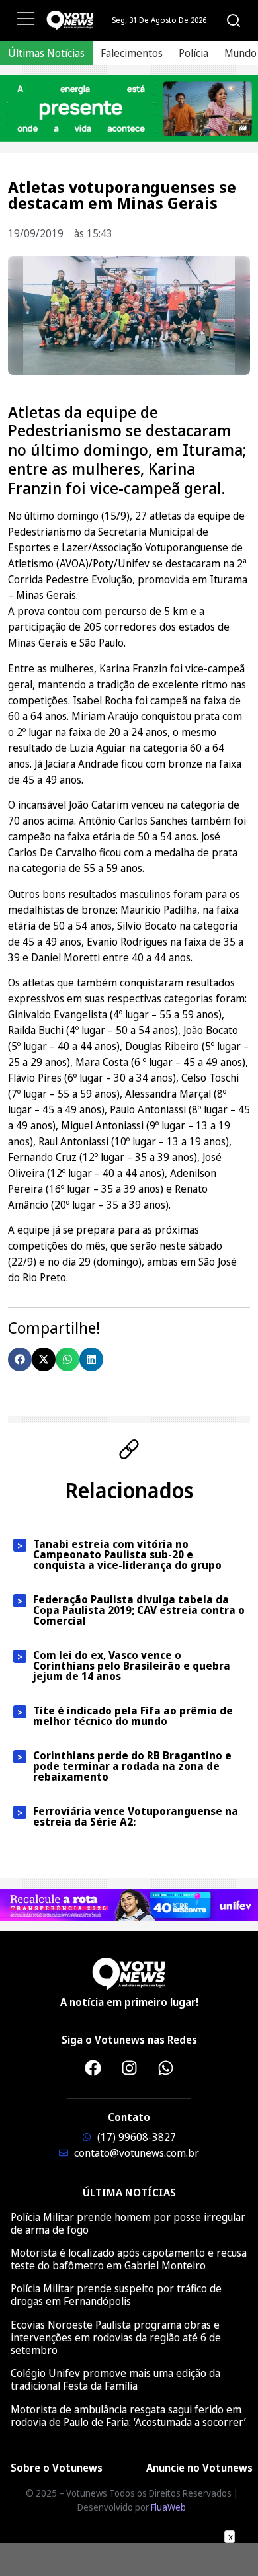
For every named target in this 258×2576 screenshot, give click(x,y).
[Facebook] (93, 2068)
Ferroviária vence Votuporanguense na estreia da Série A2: (136, 1816)
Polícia (193, 53)
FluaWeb (168, 2507)
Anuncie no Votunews (199, 2468)
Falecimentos (132, 53)
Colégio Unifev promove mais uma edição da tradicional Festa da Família (115, 2379)
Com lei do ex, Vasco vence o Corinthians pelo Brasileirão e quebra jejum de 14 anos (132, 1666)
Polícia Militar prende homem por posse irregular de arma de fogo (128, 2223)
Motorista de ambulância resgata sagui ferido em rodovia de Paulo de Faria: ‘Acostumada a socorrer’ (128, 2416)
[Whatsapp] (165, 2068)
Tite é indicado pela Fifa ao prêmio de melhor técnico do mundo (133, 1716)
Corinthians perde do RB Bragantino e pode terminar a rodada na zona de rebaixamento (132, 1766)
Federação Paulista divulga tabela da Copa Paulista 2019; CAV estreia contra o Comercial (139, 1610)
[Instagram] (129, 2068)
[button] (20, 1359)
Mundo (240, 53)
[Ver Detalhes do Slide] (129, 109)
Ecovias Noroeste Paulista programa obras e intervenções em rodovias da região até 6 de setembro (116, 2337)
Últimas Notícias (46, 53)
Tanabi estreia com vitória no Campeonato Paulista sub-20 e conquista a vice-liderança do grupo (127, 1554)
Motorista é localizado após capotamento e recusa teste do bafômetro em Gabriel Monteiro (129, 2259)
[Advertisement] (129, 2559)
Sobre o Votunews (57, 2468)
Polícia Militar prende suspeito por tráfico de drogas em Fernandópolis (116, 2295)
